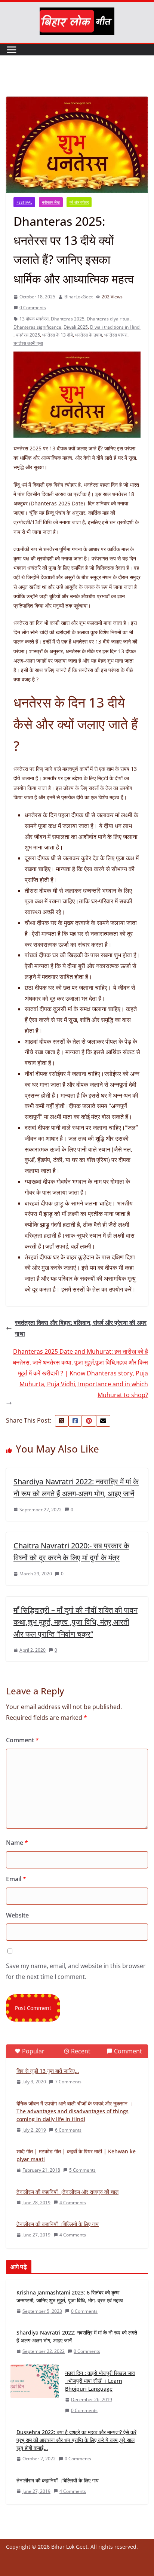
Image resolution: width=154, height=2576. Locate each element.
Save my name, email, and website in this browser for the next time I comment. (76, 1971)
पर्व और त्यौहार (79, 202)
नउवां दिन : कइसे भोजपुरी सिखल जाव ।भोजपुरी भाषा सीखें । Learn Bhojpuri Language (100, 2381)
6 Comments (68, 2130)
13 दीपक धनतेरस (34, 319)
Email (16, 1879)
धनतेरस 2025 (28, 335)
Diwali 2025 (76, 327)
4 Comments (73, 2203)
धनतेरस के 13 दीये (58, 335)
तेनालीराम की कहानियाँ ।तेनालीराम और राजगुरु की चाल (67, 2192)
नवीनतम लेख (51, 202)
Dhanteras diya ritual (109, 319)
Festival (24, 202)
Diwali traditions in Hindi (115, 327)
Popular (33, 2051)
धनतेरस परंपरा (116, 335)
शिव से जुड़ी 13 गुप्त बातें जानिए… (48, 2071)
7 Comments (68, 2082)
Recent (81, 2051)
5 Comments (82, 2170)
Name (17, 1843)
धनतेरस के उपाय (89, 335)
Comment (22, 1740)
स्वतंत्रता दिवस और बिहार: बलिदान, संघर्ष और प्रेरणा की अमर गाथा (81, 1328)
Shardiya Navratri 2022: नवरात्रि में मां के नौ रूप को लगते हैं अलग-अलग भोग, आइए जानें (77, 2336)
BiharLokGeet (78, 297)
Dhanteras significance (37, 327)
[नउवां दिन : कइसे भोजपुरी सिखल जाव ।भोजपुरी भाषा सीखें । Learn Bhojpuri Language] (35, 2392)
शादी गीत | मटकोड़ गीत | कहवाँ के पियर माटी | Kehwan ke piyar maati (76, 2155)
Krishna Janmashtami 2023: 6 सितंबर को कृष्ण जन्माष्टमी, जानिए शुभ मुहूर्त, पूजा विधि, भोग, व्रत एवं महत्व (70, 2296)
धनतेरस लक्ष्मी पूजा (28, 343)
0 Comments (33, 308)
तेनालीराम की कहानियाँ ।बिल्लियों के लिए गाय (58, 2224)
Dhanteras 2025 (68, 319)
